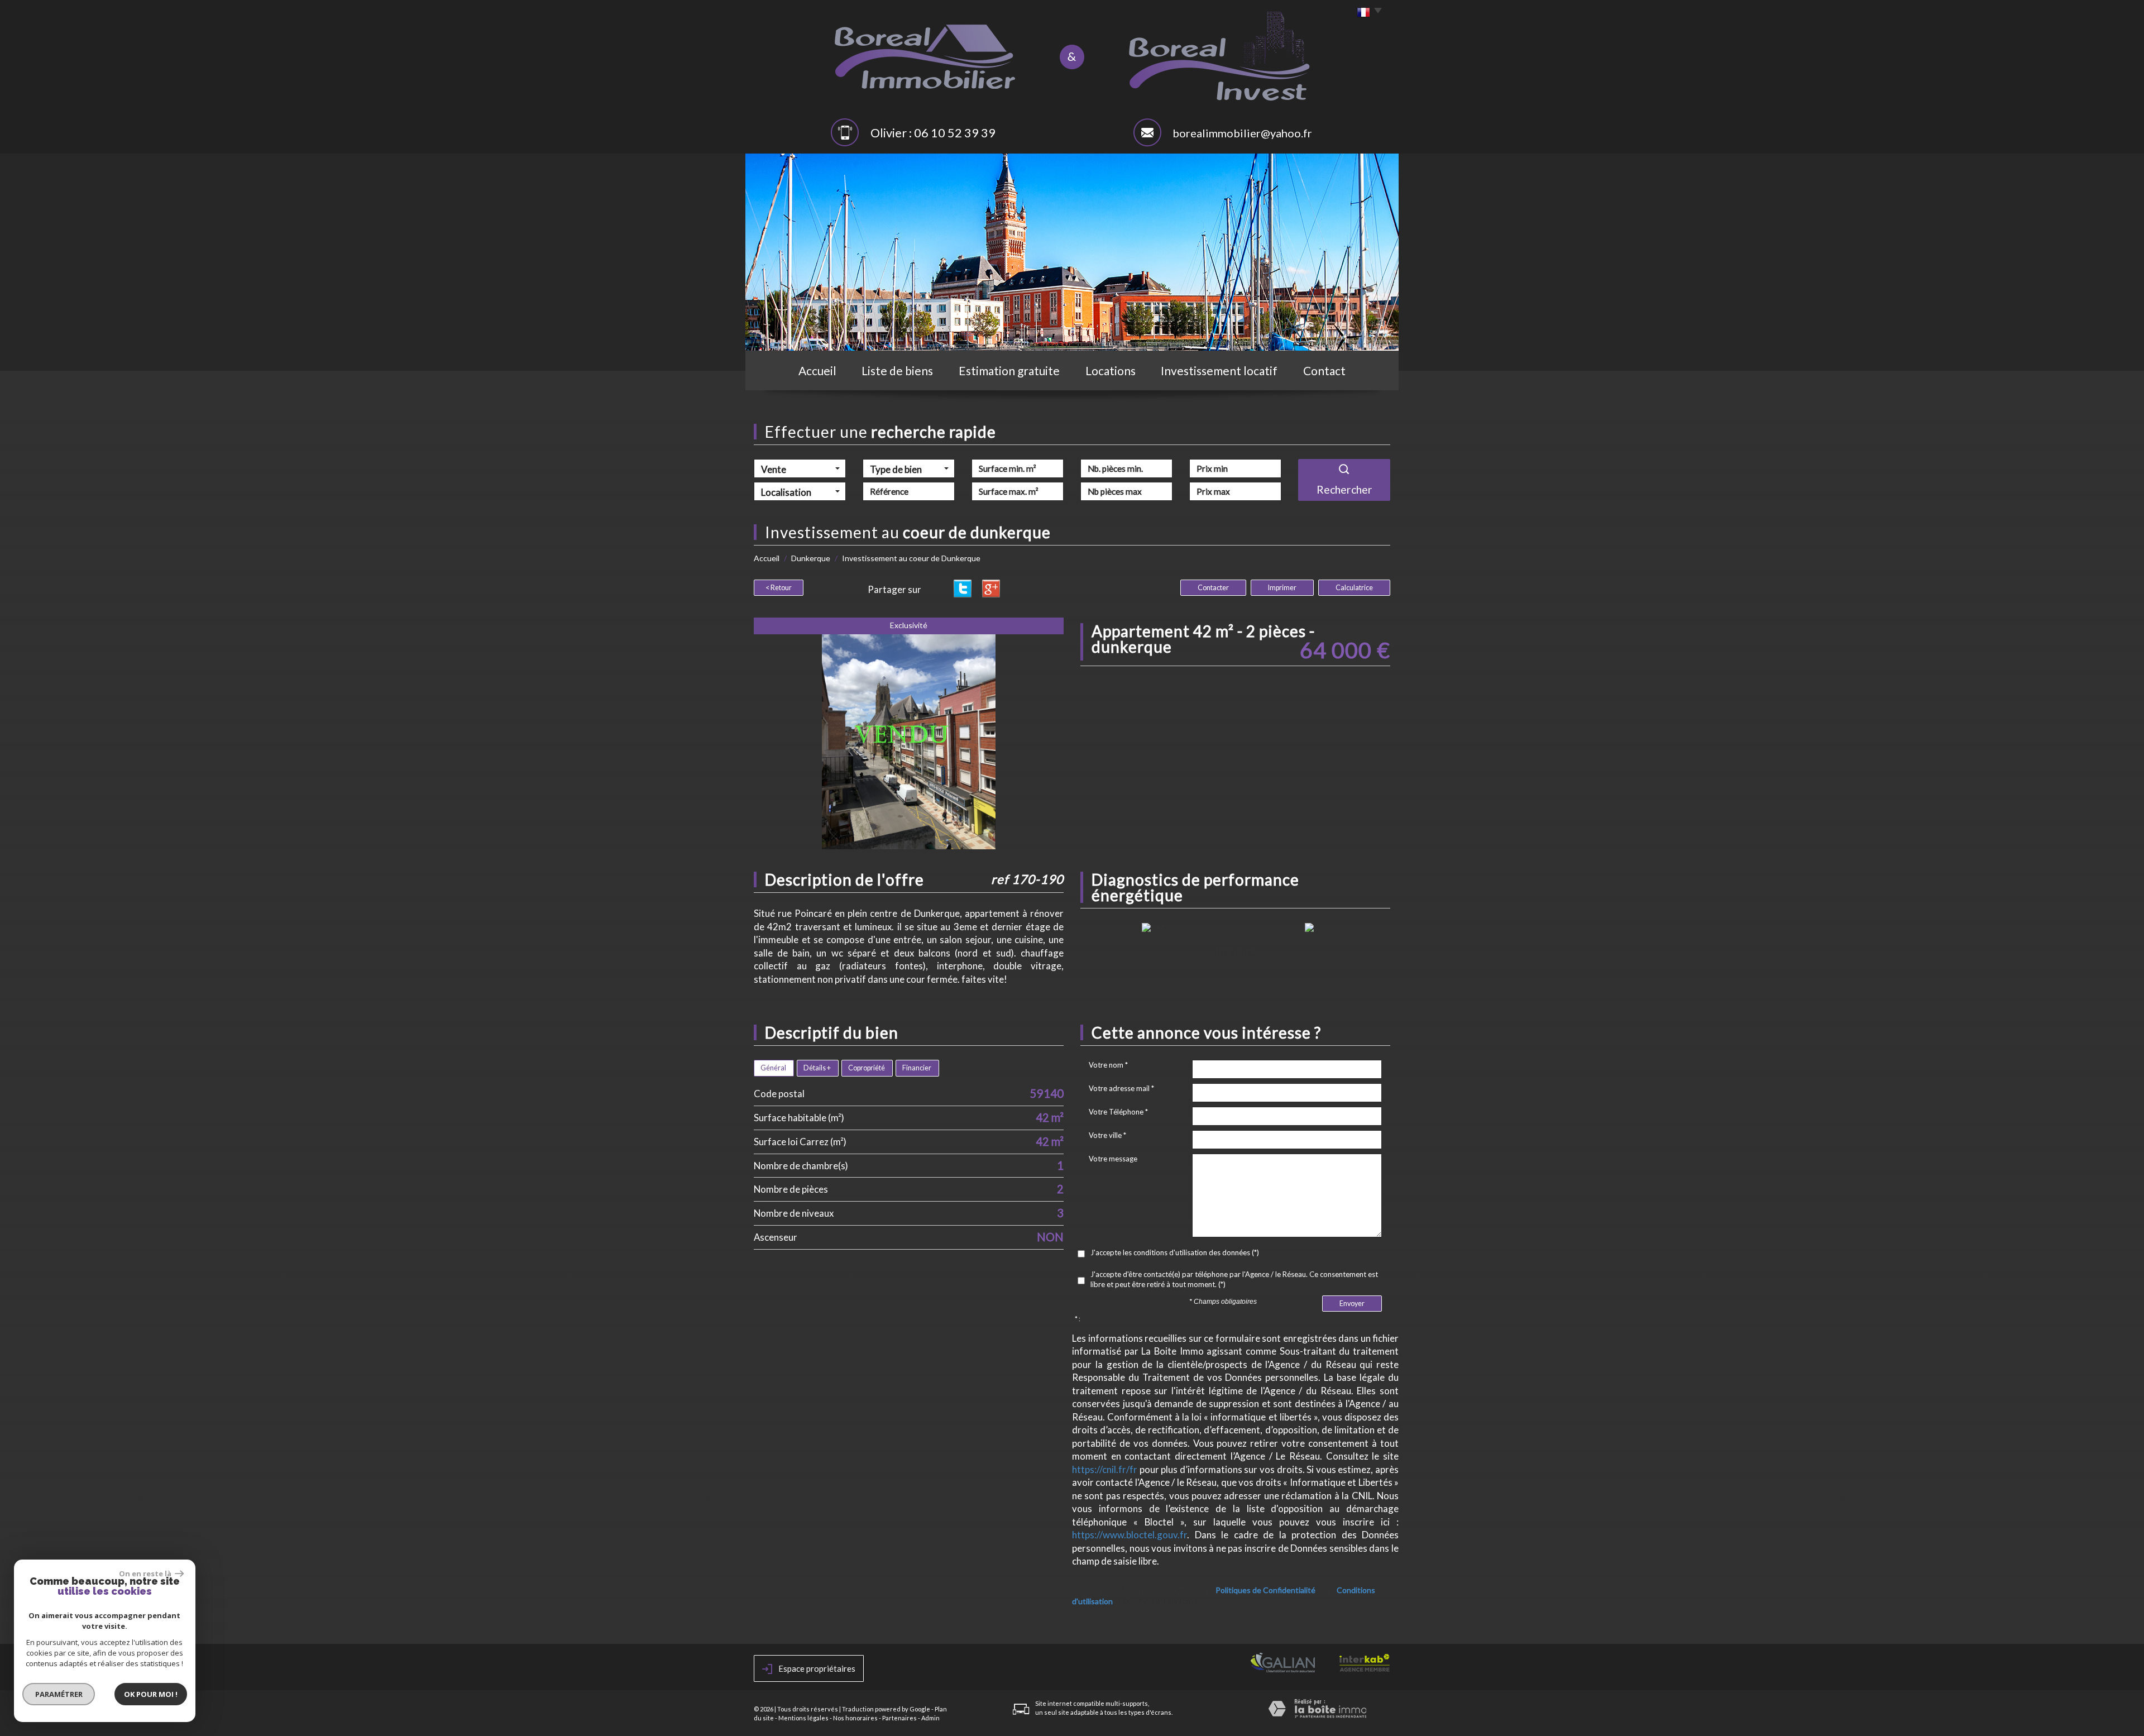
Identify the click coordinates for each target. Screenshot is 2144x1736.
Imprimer (1282, 588)
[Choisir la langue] (1367, 13)
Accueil (817, 370)
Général (773, 1068)
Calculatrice (1354, 588)
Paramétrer (59, 1694)
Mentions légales (803, 1718)
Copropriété (867, 1068)
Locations (1111, 370)
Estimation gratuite (1009, 370)
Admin (930, 1718)
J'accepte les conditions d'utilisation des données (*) (1175, 1252)
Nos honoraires (855, 1718)
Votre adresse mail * (1121, 1088)
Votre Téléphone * (1118, 1112)
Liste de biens (897, 370)
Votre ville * (1107, 1135)
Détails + (817, 1068)
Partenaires (899, 1718)
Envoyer (1352, 1304)
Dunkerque (811, 558)
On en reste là (146, 1574)
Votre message (1113, 1159)
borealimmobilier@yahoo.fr (1242, 133)
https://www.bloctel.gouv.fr (1130, 1535)
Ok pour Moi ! (151, 1694)
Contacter (1213, 588)
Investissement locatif (1219, 370)
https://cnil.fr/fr (1105, 1469)
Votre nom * (1108, 1065)
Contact (1324, 370)
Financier (917, 1068)
